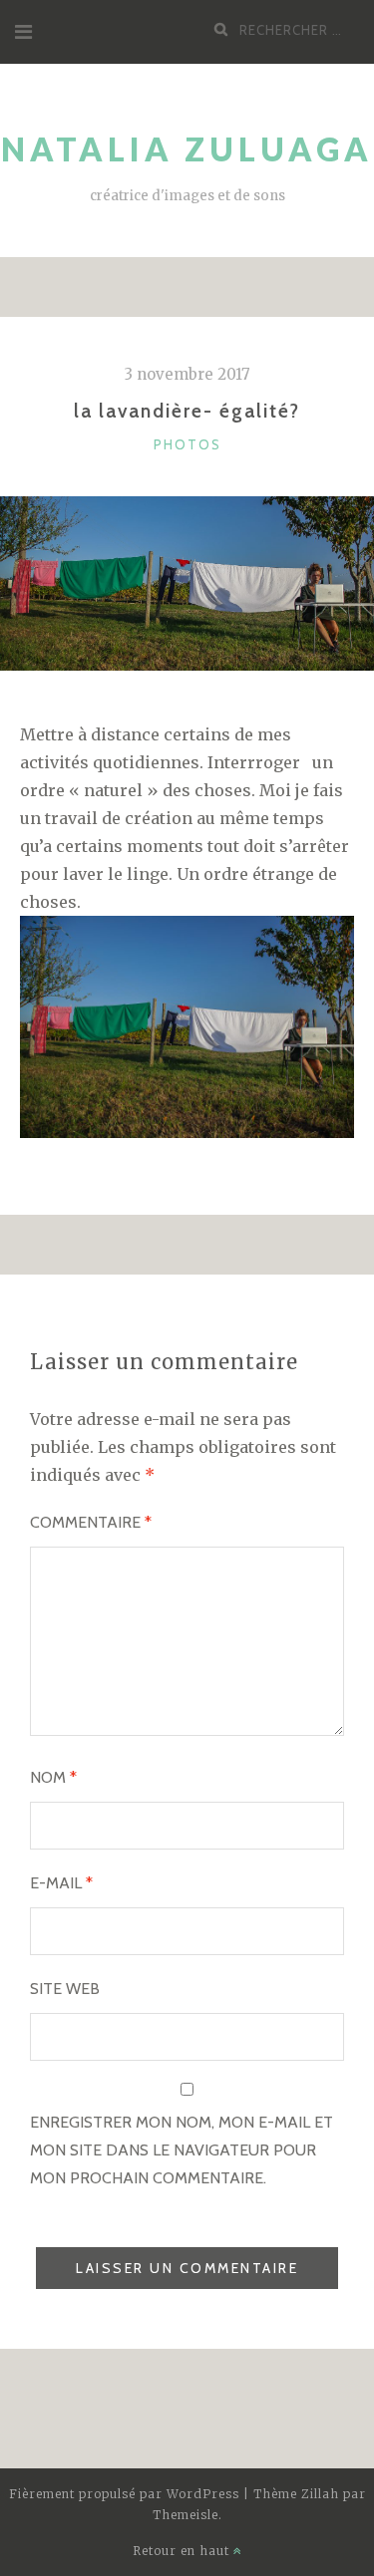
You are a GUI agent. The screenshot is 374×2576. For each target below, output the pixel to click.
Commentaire (91, 1522)
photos (187, 444)
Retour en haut (183, 2551)
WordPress (203, 2494)
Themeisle (186, 2515)
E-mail (61, 1883)
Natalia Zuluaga (187, 149)
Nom (53, 1777)
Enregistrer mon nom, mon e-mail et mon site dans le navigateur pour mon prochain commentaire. (182, 2150)
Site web (65, 1989)
